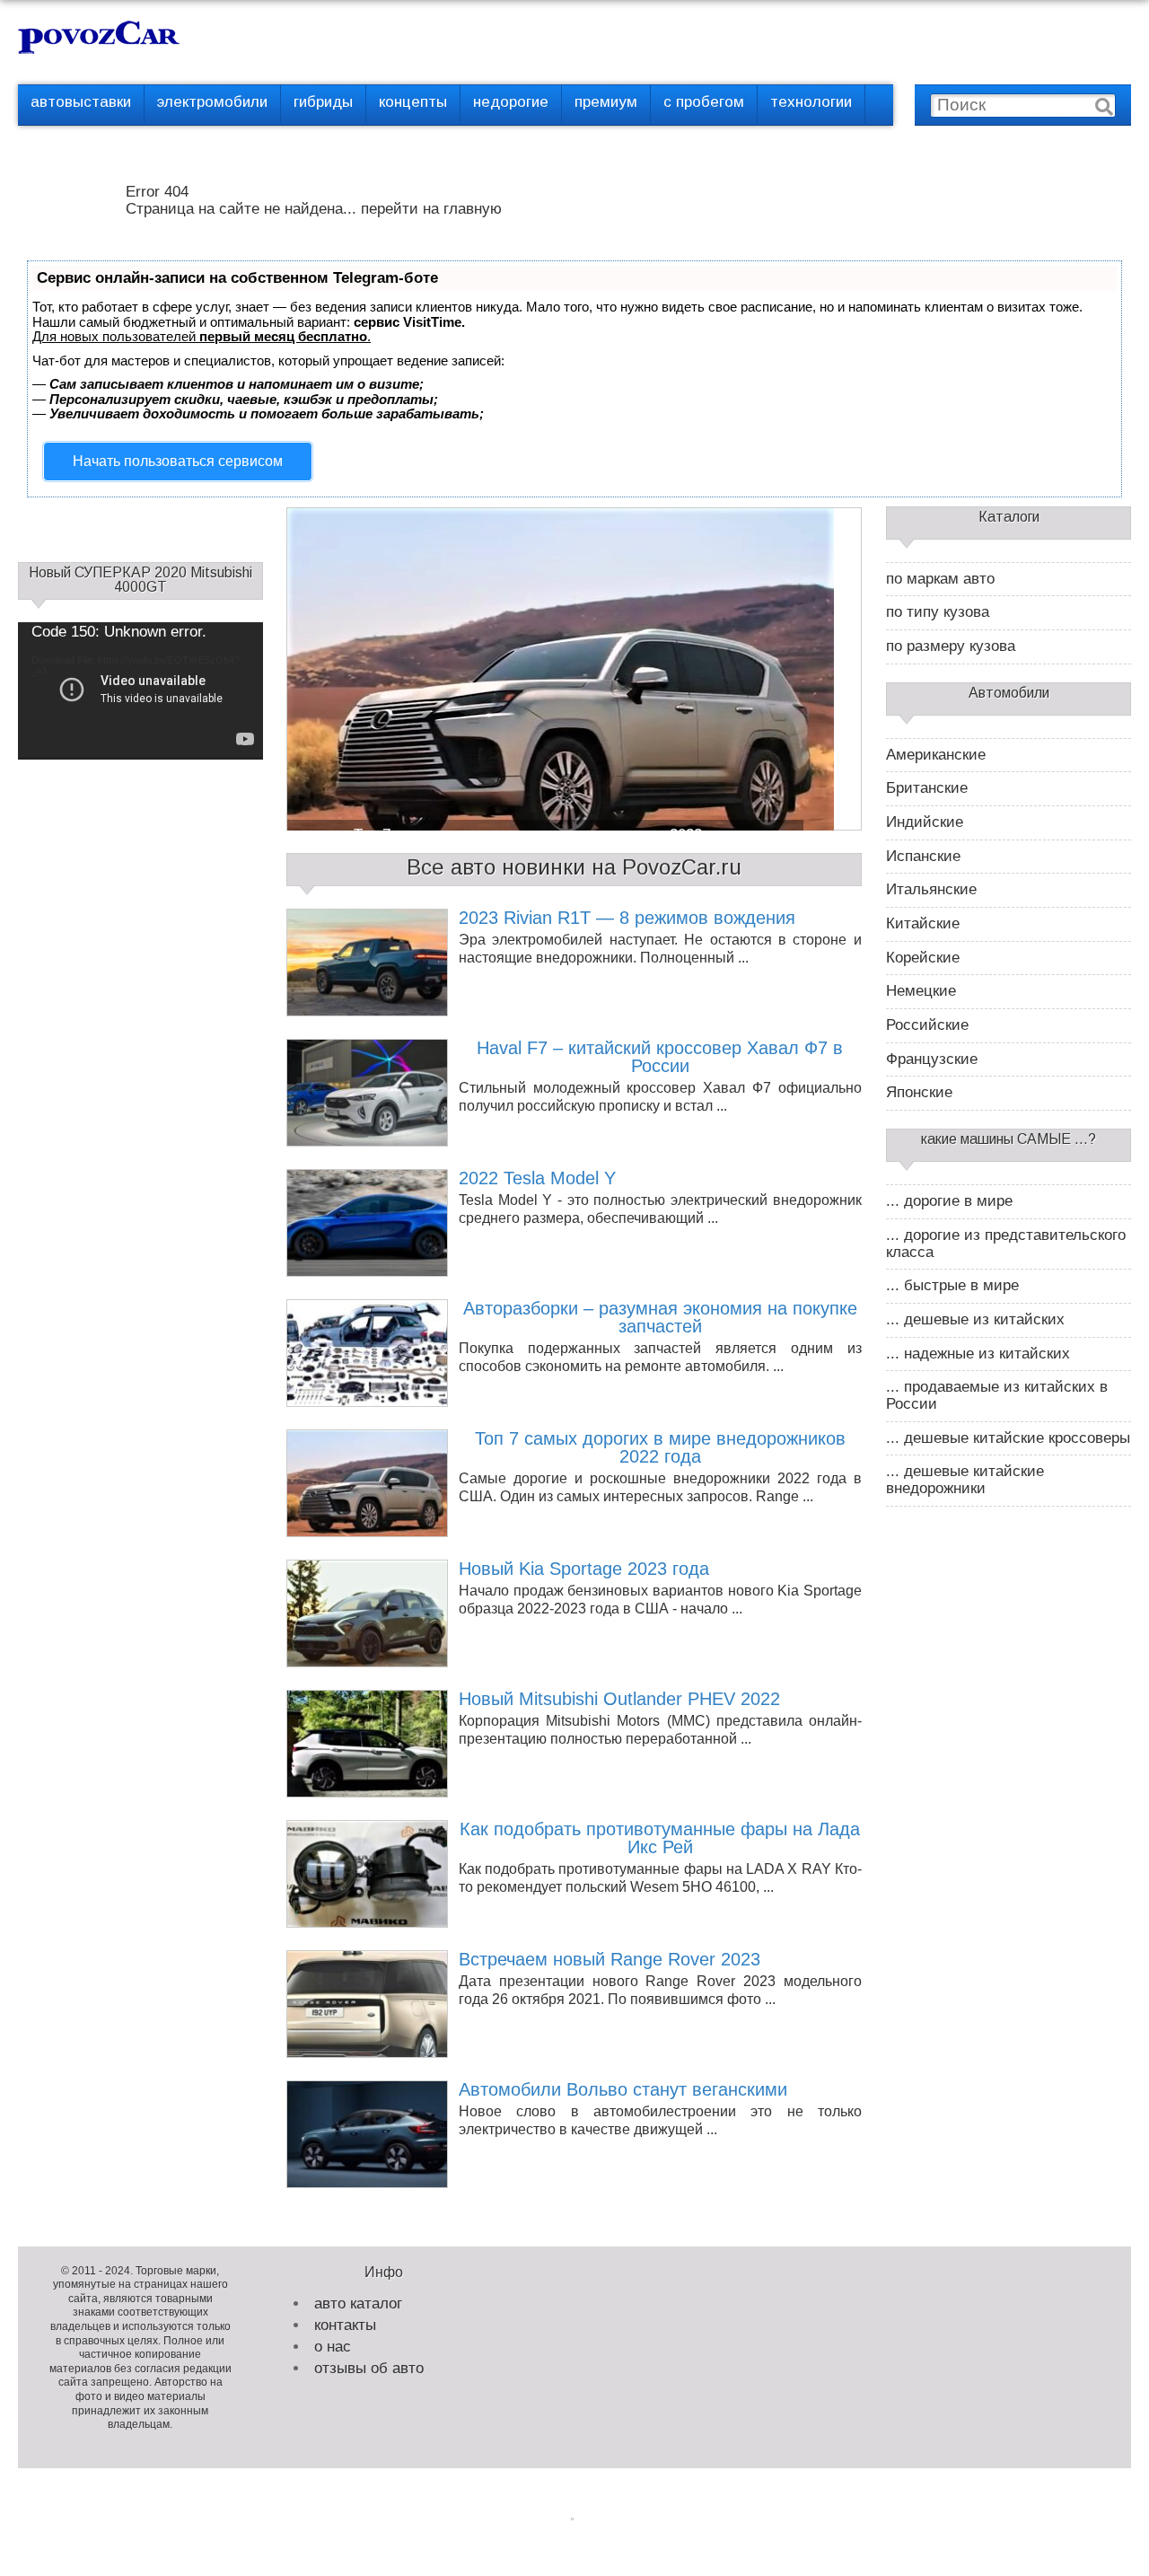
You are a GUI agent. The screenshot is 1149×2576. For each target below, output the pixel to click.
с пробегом (704, 102)
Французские (932, 1059)
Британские (927, 788)
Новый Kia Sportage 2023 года (584, 1569)
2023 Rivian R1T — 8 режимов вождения (627, 918)
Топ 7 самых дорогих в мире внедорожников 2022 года (660, 1448)
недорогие (511, 102)
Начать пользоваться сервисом (178, 461)
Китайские (923, 924)
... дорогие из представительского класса (1006, 1244)
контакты (345, 2325)
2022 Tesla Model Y (537, 1178)
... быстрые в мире (952, 1286)
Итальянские (931, 890)
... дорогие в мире (949, 1201)
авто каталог (358, 2303)
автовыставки (81, 102)
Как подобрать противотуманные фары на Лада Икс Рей (660, 1838)
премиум (606, 102)
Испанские (923, 857)
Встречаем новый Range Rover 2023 (610, 1959)
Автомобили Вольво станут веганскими (623, 2089)
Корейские (923, 958)
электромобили (212, 102)
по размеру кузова (951, 646)
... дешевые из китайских (975, 1320)
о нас (333, 2347)
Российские (927, 1025)
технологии (811, 102)
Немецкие (921, 991)
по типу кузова (938, 612)
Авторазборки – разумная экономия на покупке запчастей (660, 1318)
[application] (140, 691)
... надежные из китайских (978, 1354)
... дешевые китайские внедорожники (965, 1480)
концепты (413, 102)
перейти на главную (431, 209)
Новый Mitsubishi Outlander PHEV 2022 (619, 1699)
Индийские (925, 822)
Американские (936, 755)
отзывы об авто (369, 2368)
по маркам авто (940, 579)
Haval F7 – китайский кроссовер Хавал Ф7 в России (660, 1057)
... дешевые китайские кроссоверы (1008, 1438)
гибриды (323, 102)
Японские (919, 1093)
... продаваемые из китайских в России (997, 1396)
